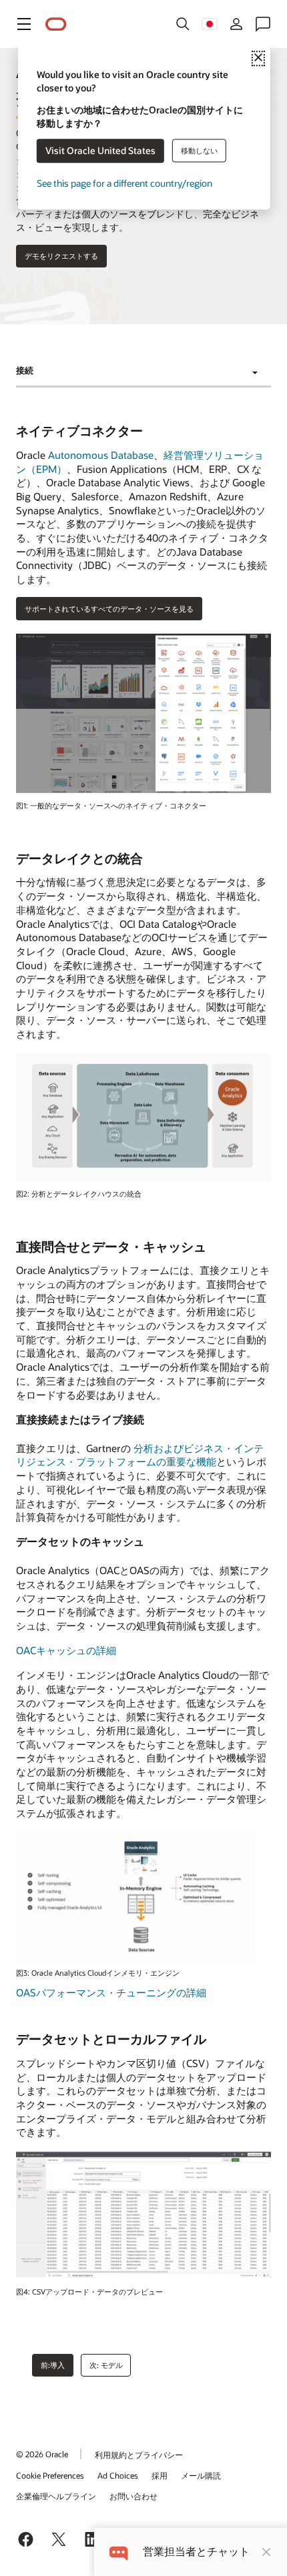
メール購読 (201, 2475)
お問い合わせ (133, 2496)
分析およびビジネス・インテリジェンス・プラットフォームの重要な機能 (140, 1455)
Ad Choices (118, 2475)
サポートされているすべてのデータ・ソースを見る (109, 609)
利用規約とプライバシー (139, 2455)
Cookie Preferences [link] (50, 2475)
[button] (24, 24)
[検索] (183, 24)
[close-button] (266, 2552)
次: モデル (106, 2365)
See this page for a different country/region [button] (124, 184)
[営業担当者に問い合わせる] (263, 24)
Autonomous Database (101, 455)
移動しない (199, 150)
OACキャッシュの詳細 (66, 1650)
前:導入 (53, 2365)
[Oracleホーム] (56, 24)
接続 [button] (25, 370)
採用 (160, 2475)
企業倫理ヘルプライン (56, 2496)
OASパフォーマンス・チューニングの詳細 (111, 1992)
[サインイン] (236, 24)
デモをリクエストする (61, 256)
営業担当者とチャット (196, 2552)
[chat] (118, 2552)
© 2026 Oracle (42, 2454)
